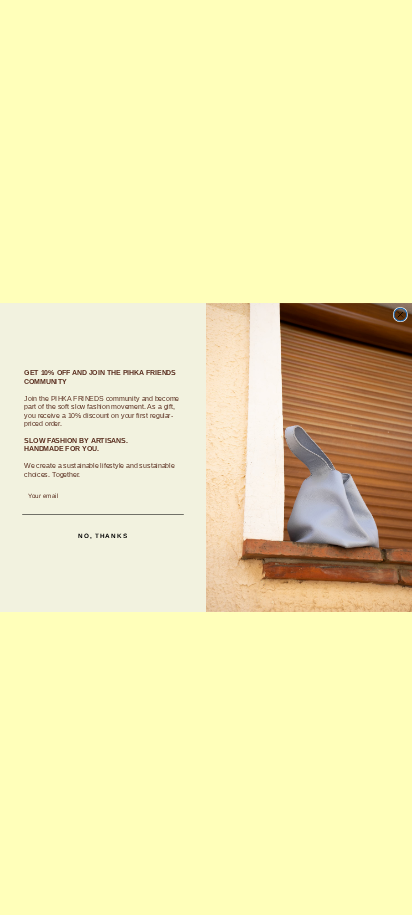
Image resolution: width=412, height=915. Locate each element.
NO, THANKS (103, 535)
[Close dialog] (400, 314)
